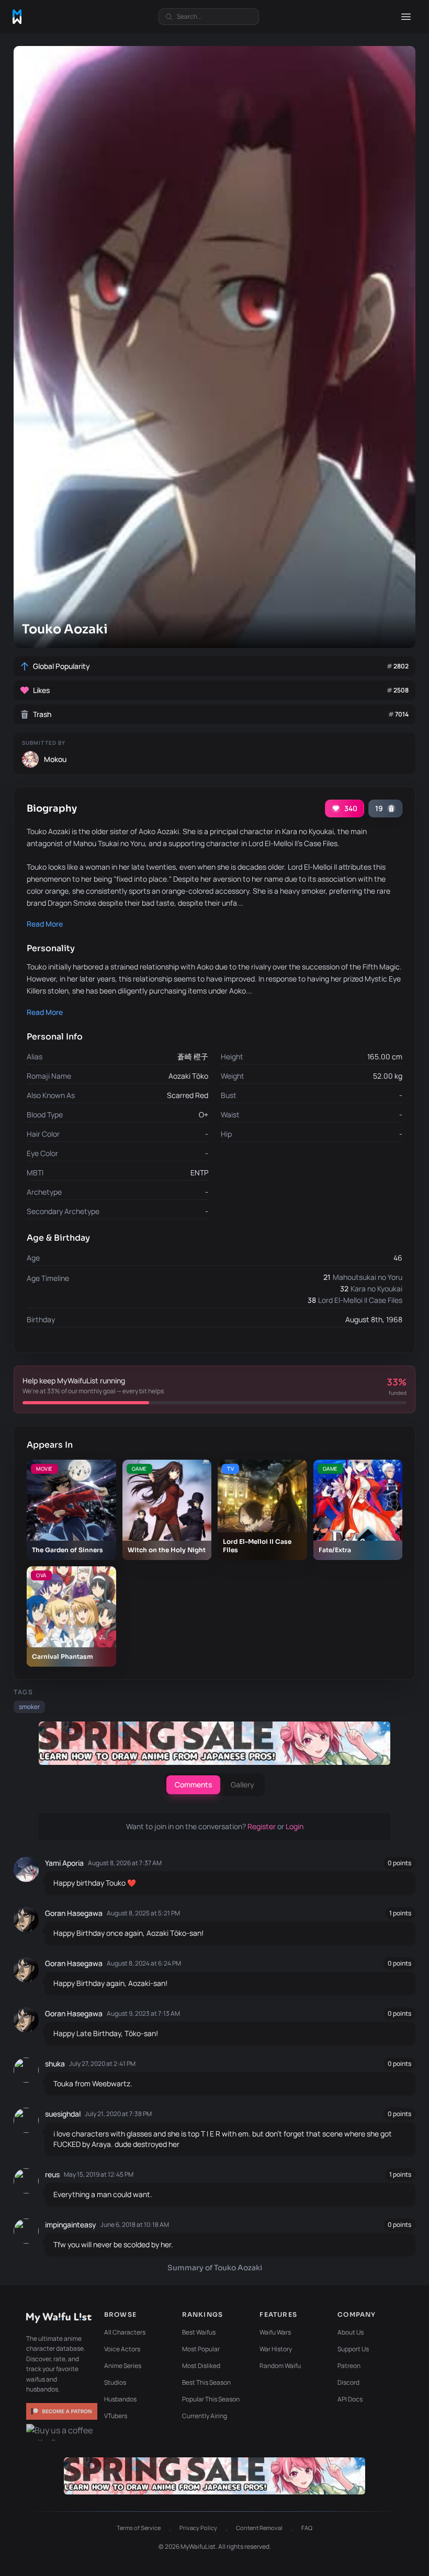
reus (52, 2174)
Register (262, 1826)
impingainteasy (71, 2225)
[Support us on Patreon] (62, 2411)
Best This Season (206, 2382)
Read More (45, 924)
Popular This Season (211, 2399)
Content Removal (259, 2528)
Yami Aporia (64, 1863)
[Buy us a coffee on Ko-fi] (62, 2432)
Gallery (242, 1784)
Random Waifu (280, 2366)
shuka (55, 2064)
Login (295, 1826)
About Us (351, 2332)
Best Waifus (199, 2332)
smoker (29, 1707)
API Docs (350, 2399)
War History (276, 2349)
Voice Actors (122, 2349)
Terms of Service (139, 2528)
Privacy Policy (198, 2528)
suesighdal (63, 2114)
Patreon (349, 2366)
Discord (348, 2382)
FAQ (307, 2528)
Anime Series (123, 2366)
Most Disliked (201, 2366)
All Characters (125, 2332)
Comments (193, 1784)
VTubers (116, 2416)
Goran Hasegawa (74, 1913)
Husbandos (120, 2399)
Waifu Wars (275, 2332)
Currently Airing (205, 2416)
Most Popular (201, 2349)
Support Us (353, 2349)
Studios (115, 2382)
